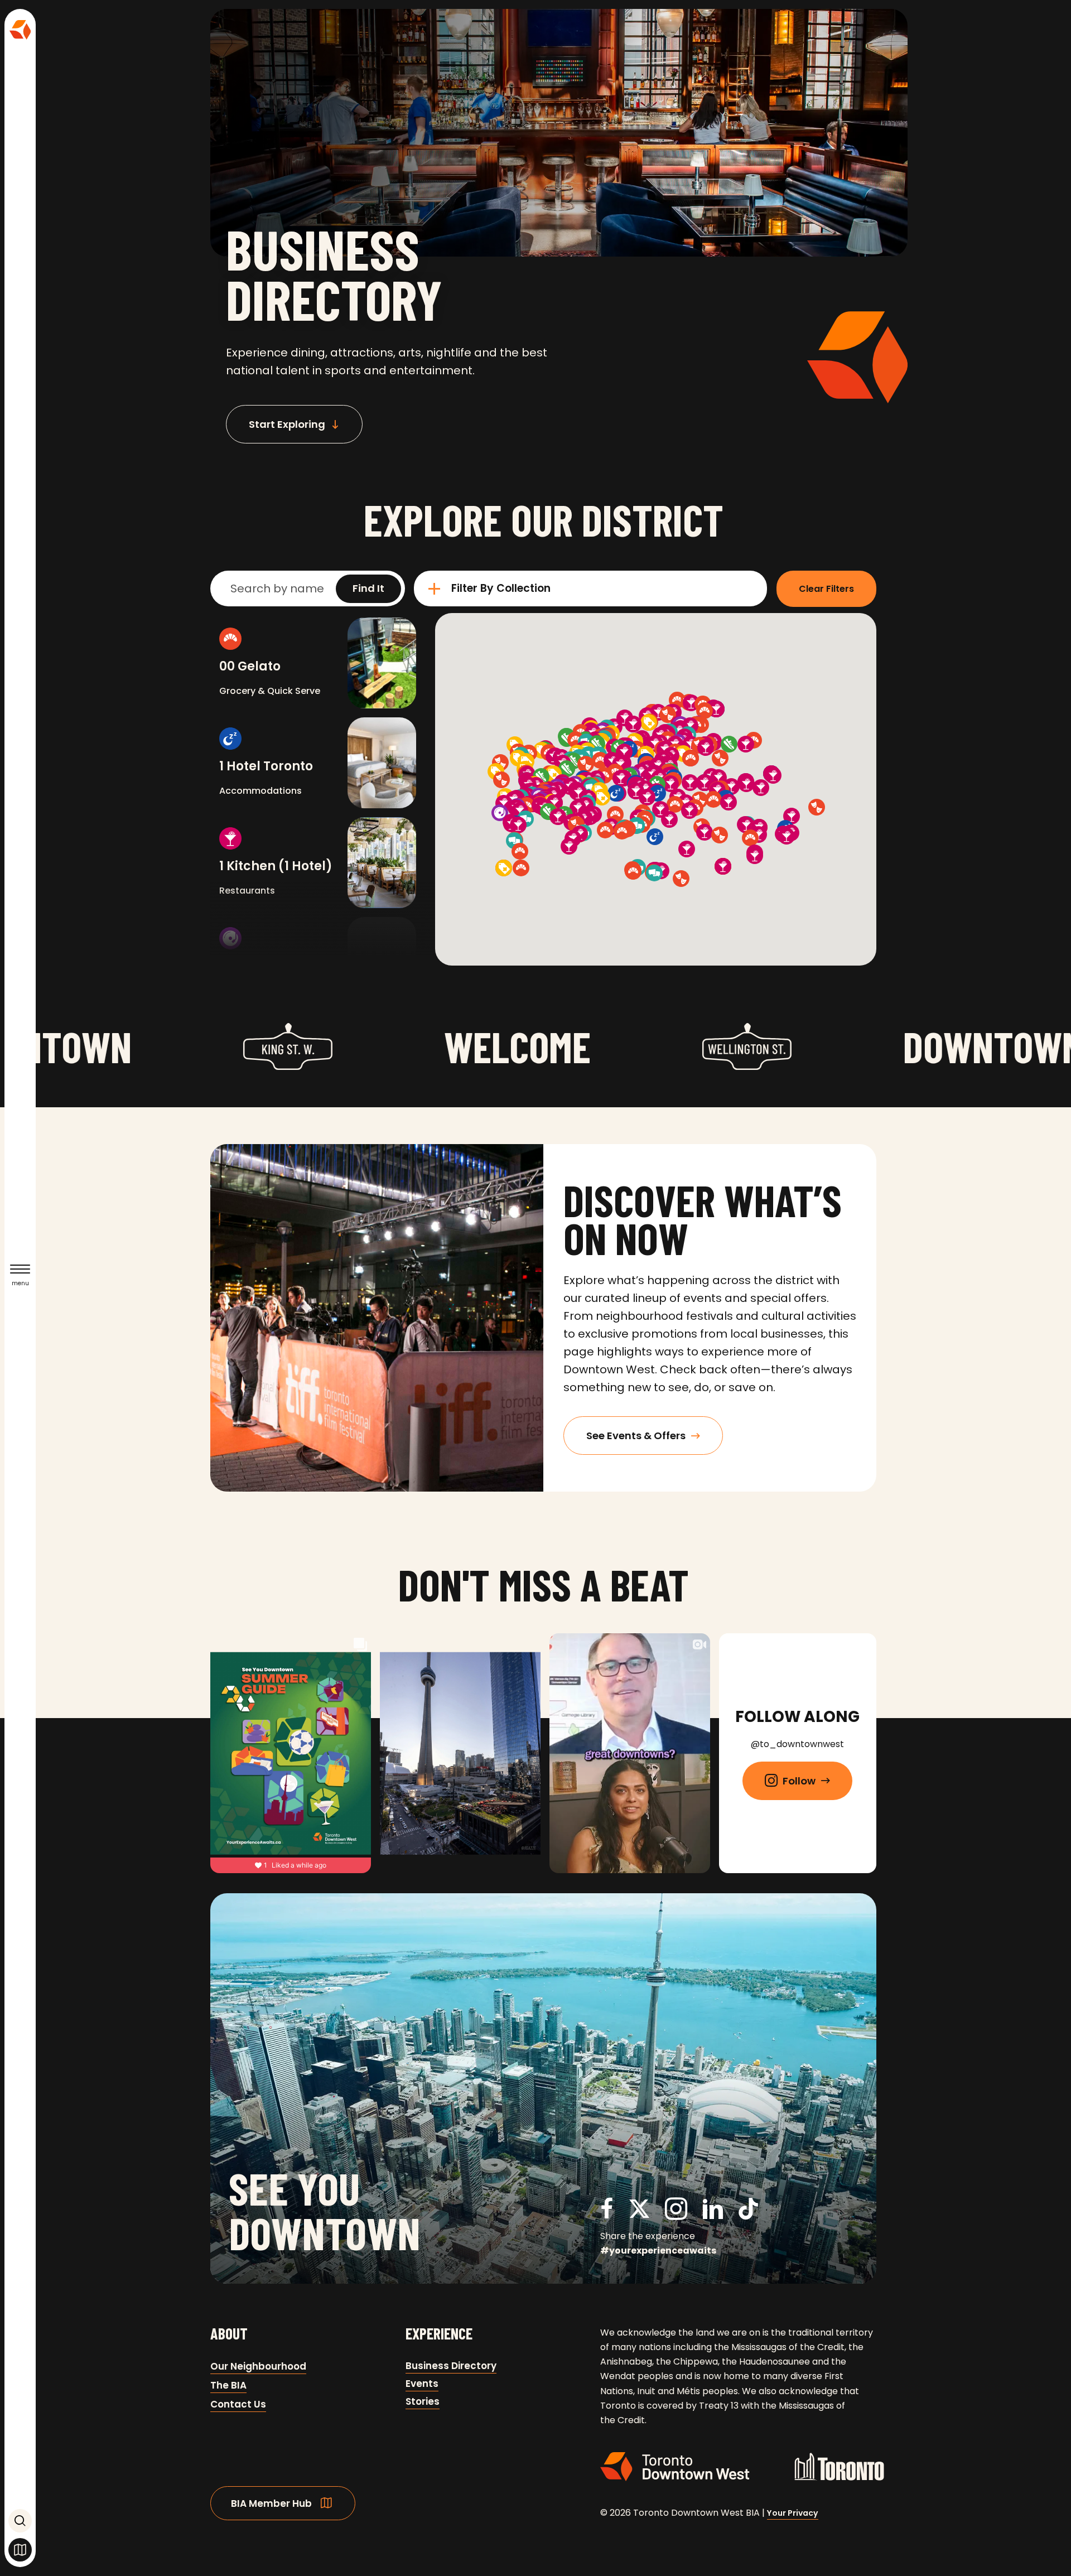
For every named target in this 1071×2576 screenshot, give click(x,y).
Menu (20, 1283)
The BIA (228, 2385)
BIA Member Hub (271, 2503)
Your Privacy (793, 2513)
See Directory (20, 2550)
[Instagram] (676, 2215)
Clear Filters (826, 589)
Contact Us (238, 2404)
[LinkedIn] (713, 2215)
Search (20, 2521)
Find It (368, 588)
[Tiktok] (748, 2211)
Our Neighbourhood (258, 2366)
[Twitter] (639, 2215)
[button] (368, 589)
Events (422, 2384)
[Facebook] (607, 2215)
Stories (423, 2401)
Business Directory (451, 2366)
